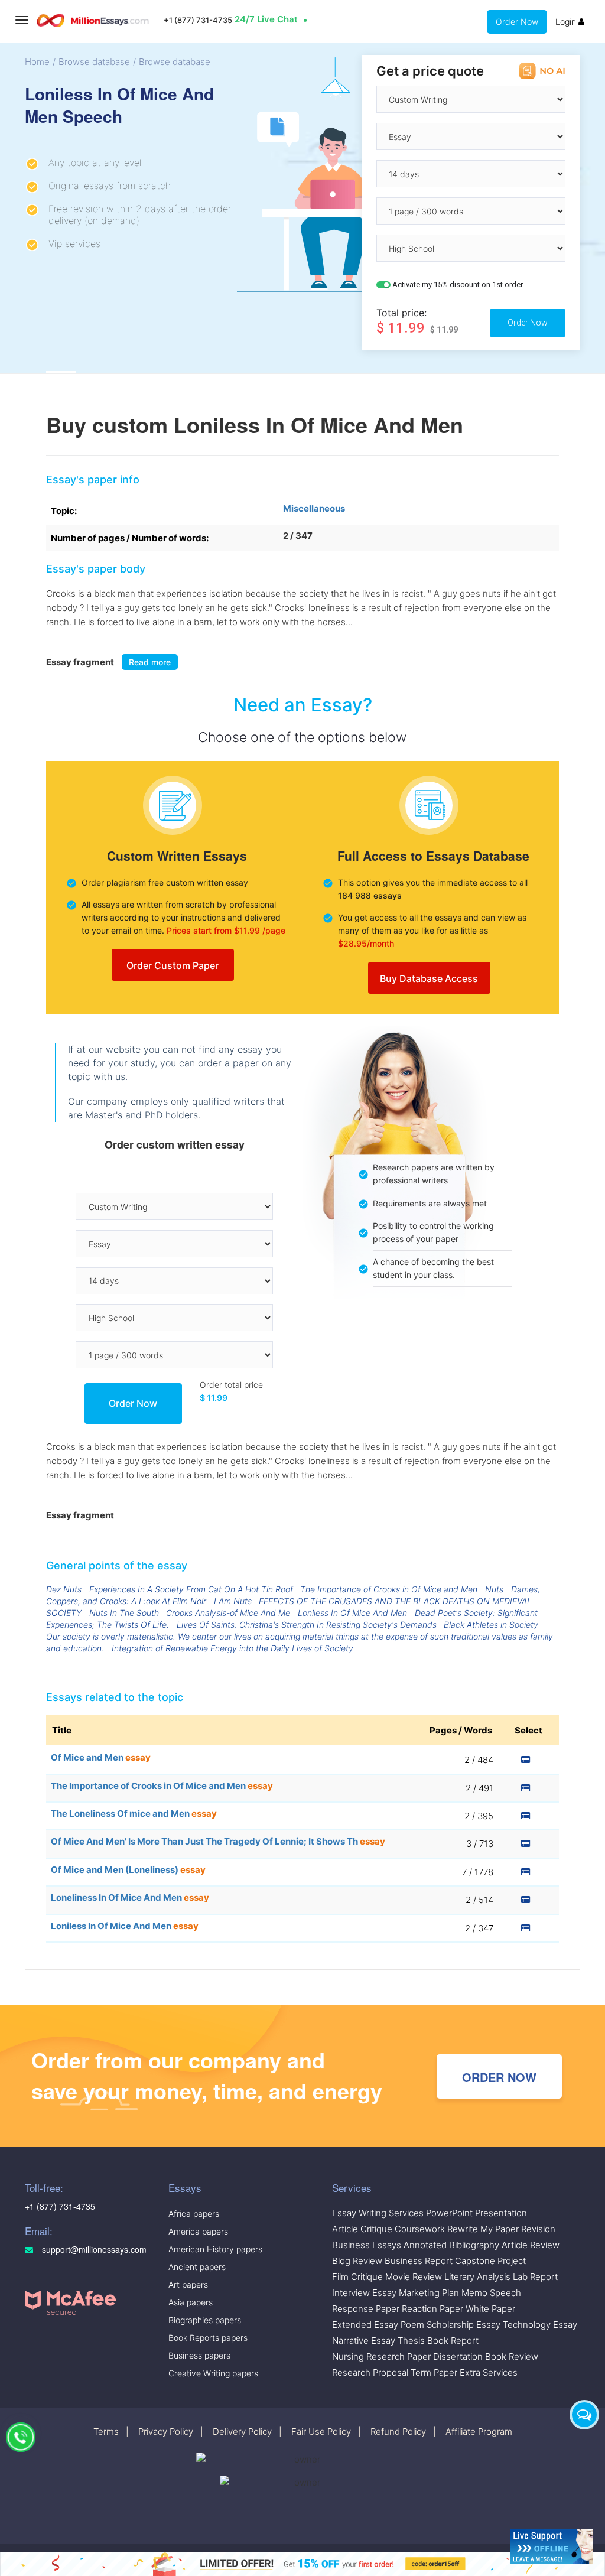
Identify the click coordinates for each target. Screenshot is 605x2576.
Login (567, 22)
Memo (474, 2293)
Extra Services (489, 2372)
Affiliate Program (479, 2432)
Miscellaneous (314, 508)
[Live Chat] (584, 2415)
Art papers (188, 2284)
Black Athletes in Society (491, 1624)
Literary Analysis (477, 2277)
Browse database (94, 62)
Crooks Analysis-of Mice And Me (228, 1613)
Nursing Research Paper (381, 2357)
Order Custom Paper (173, 965)
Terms (106, 2432)
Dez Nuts (64, 1589)
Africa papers (194, 2214)
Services (352, 2188)
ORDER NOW (499, 2077)
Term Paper (434, 2372)
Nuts (494, 1589)
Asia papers (191, 2302)
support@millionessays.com (93, 2250)
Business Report (419, 2261)
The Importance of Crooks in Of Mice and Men (389, 1589)
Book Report (453, 2341)
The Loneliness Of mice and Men (134, 1814)
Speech (505, 2293)
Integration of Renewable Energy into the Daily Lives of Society (232, 1648)
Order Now (517, 22)
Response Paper (366, 2309)
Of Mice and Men (101, 1757)
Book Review (512, 2357)
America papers (198, 2231)
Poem (412, 2325)
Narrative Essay (364, 2341)
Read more (150, 662)
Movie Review (414, 2277)
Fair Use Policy (321, 2432)
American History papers (215, 2249)
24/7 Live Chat (266, 19)
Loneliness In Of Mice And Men (130, 1897)
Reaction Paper (432, 2309)
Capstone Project (490, 2261)
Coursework (420, 2229)
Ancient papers (197, 2267)
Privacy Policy (166, 2432)
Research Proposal (370, 2372)
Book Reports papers (208, 2338)
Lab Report (535, 2277)
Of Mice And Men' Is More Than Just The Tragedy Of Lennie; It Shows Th (218, 1841)
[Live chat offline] (552, 2546)
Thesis (411, 2341)
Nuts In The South (124, 1613)
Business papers (199, 2355)
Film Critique (357, 2277)
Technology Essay (540, 2325)
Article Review (531, 2245)
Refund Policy (398, 2432)
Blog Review (357, 2261)
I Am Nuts (233, 1601)
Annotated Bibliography (451, 2245)
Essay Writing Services (378, 2213)
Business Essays (367, 2245)
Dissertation (458, 2357)
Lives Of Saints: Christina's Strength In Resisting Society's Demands (307, 1624)
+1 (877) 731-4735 (198, 20)
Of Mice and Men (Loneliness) (128, 1870)
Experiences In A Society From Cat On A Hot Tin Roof (191, 1589)
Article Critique (362, 2229)
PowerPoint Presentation (476, 2213)
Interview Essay (364, 2293)
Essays (185, 2188)
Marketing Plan (429, 2293)
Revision (538, 2229)
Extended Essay (365, 2325)
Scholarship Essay (463, 2325)
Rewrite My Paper (483, 2229)
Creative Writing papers (213, 2373)
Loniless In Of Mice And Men (352, 1613)
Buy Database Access (429, 978)
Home (37, 62)
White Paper (490, 2309)
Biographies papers (205, 2320)
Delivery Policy (242, 2432)
